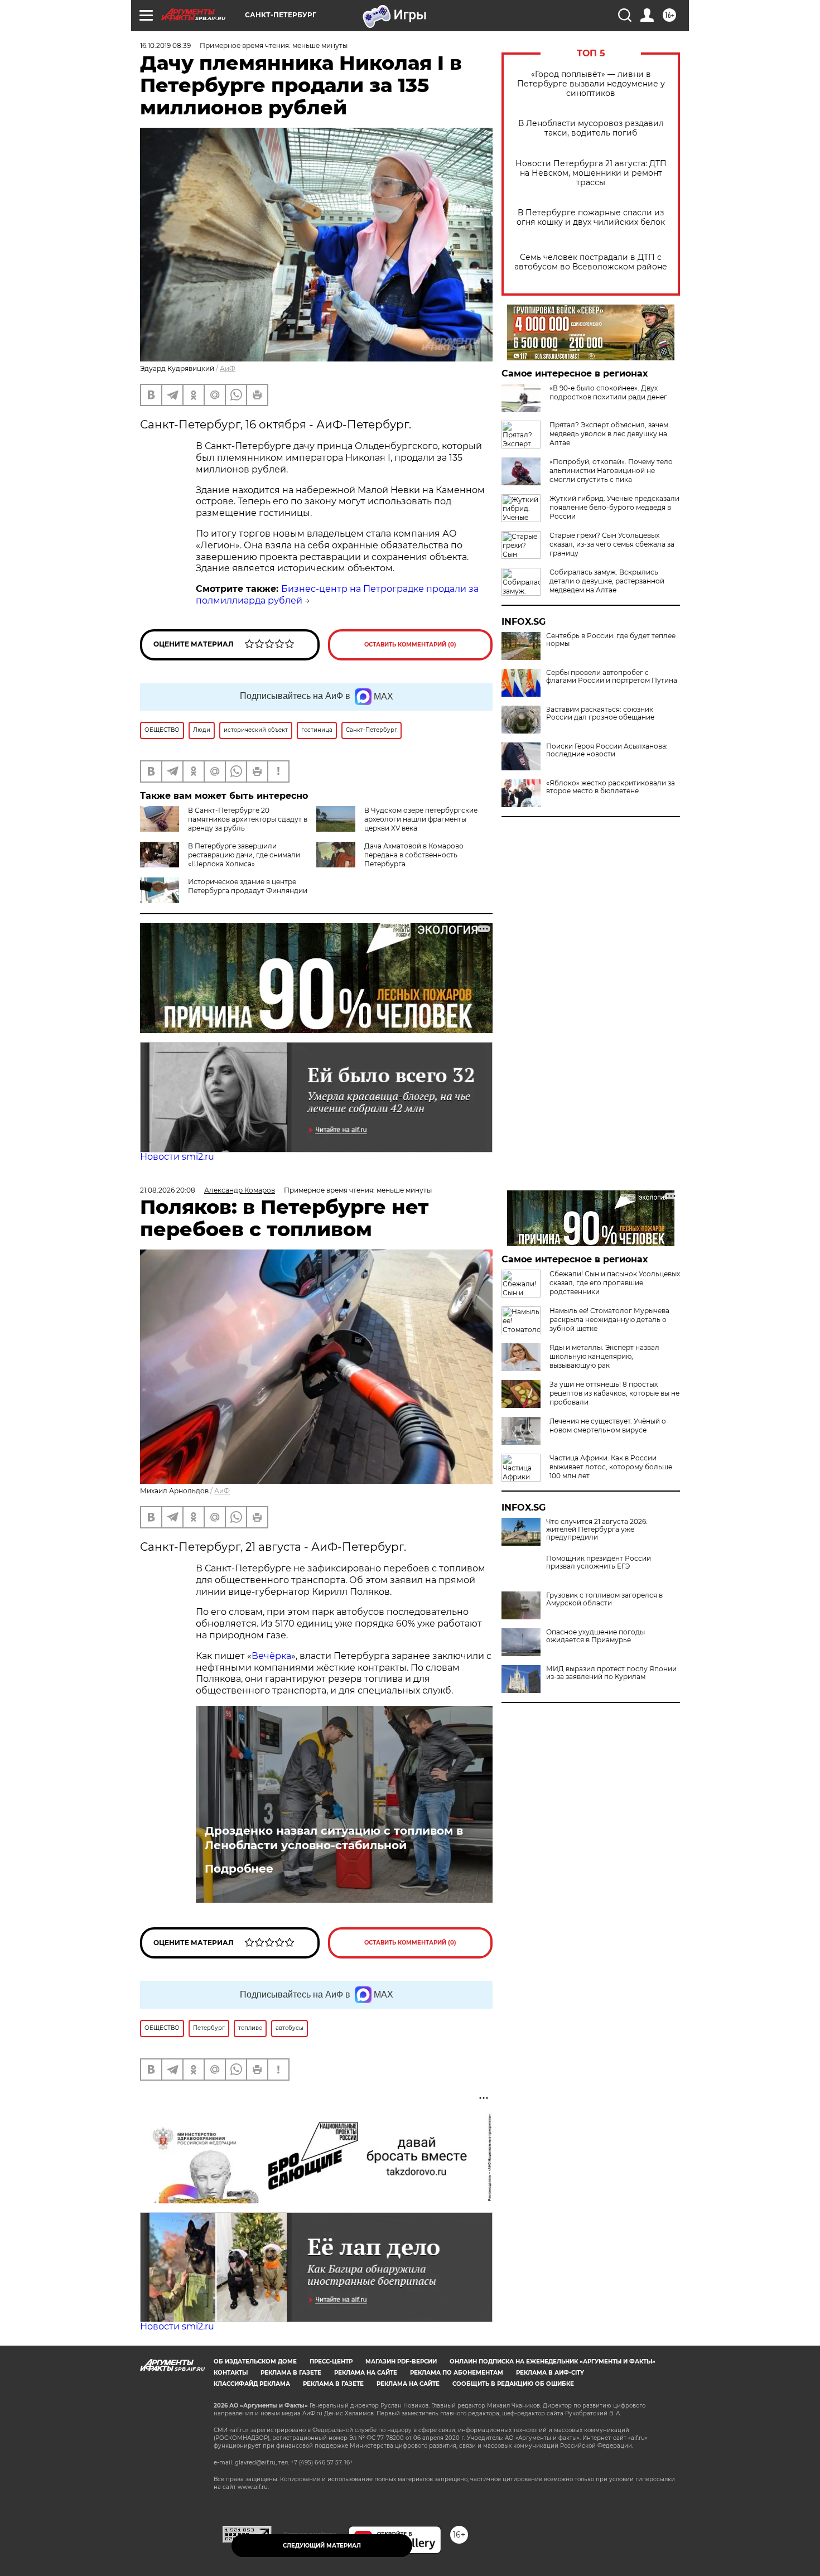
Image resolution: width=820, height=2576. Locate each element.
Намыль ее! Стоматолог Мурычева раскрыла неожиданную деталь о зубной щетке (609, 1320)
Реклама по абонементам (457, 2373)
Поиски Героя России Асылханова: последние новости (607, 750)
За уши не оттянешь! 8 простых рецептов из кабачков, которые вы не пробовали (614, 1393)
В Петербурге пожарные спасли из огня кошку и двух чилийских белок (591, 218)
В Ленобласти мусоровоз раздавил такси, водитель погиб (591, 128)
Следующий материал (322, 2546)
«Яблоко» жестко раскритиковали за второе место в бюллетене (611, 787)
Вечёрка (271, 1656)
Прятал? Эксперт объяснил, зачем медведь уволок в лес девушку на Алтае (609, 434)
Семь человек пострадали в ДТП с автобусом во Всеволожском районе (591, 262)
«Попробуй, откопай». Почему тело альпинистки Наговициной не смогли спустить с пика (611, 471)
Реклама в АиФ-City (550, 2373)
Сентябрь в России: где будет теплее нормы (611, 640)
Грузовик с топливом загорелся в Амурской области (604, 1599)
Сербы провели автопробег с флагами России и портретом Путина (612, 677)
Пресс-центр (331, 2362)
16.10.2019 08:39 (165, 45)
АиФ (228, 368)
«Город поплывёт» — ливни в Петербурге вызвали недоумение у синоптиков (591, 84)
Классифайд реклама (252, 2384)
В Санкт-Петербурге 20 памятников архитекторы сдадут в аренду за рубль (248, 819)
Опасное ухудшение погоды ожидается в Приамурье (595, 1636)
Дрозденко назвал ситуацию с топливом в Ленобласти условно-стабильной (334, 1838)
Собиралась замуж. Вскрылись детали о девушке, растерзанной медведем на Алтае (607, 581)
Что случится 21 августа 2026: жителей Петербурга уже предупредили (597, 1530)
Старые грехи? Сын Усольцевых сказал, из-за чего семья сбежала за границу (612, 544)
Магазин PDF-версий (401, 2362)
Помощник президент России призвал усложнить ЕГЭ (599, 1562)
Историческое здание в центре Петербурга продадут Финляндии (248, 886)
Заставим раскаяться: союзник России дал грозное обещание (600, 713)
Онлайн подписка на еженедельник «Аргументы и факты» (553, 2362)
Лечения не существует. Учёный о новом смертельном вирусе (608, 1426)
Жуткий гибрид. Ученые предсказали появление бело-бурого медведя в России (614, 507)
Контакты (231, 2373)
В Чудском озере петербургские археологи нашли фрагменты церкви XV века (421, 819)
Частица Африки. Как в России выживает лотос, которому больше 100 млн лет (611, 1467)
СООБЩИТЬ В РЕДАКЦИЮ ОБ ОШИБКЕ (513, 2384)
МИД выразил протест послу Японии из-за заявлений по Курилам (611, 1673)
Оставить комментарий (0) (410, 645)
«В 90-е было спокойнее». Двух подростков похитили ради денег (608, 392)
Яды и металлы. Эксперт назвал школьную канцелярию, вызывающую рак (604, 1356)
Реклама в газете (291, 2373)
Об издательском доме (255, 2362)
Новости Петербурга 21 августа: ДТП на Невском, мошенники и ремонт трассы (591, 173)
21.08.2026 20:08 (168, 1190)
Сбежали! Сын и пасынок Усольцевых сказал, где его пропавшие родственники (615, 1283)
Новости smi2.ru (177, 1157)
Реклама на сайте (366, 2373)
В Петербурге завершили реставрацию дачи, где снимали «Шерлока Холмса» (244, 855)
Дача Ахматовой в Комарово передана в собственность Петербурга (414, 855)
